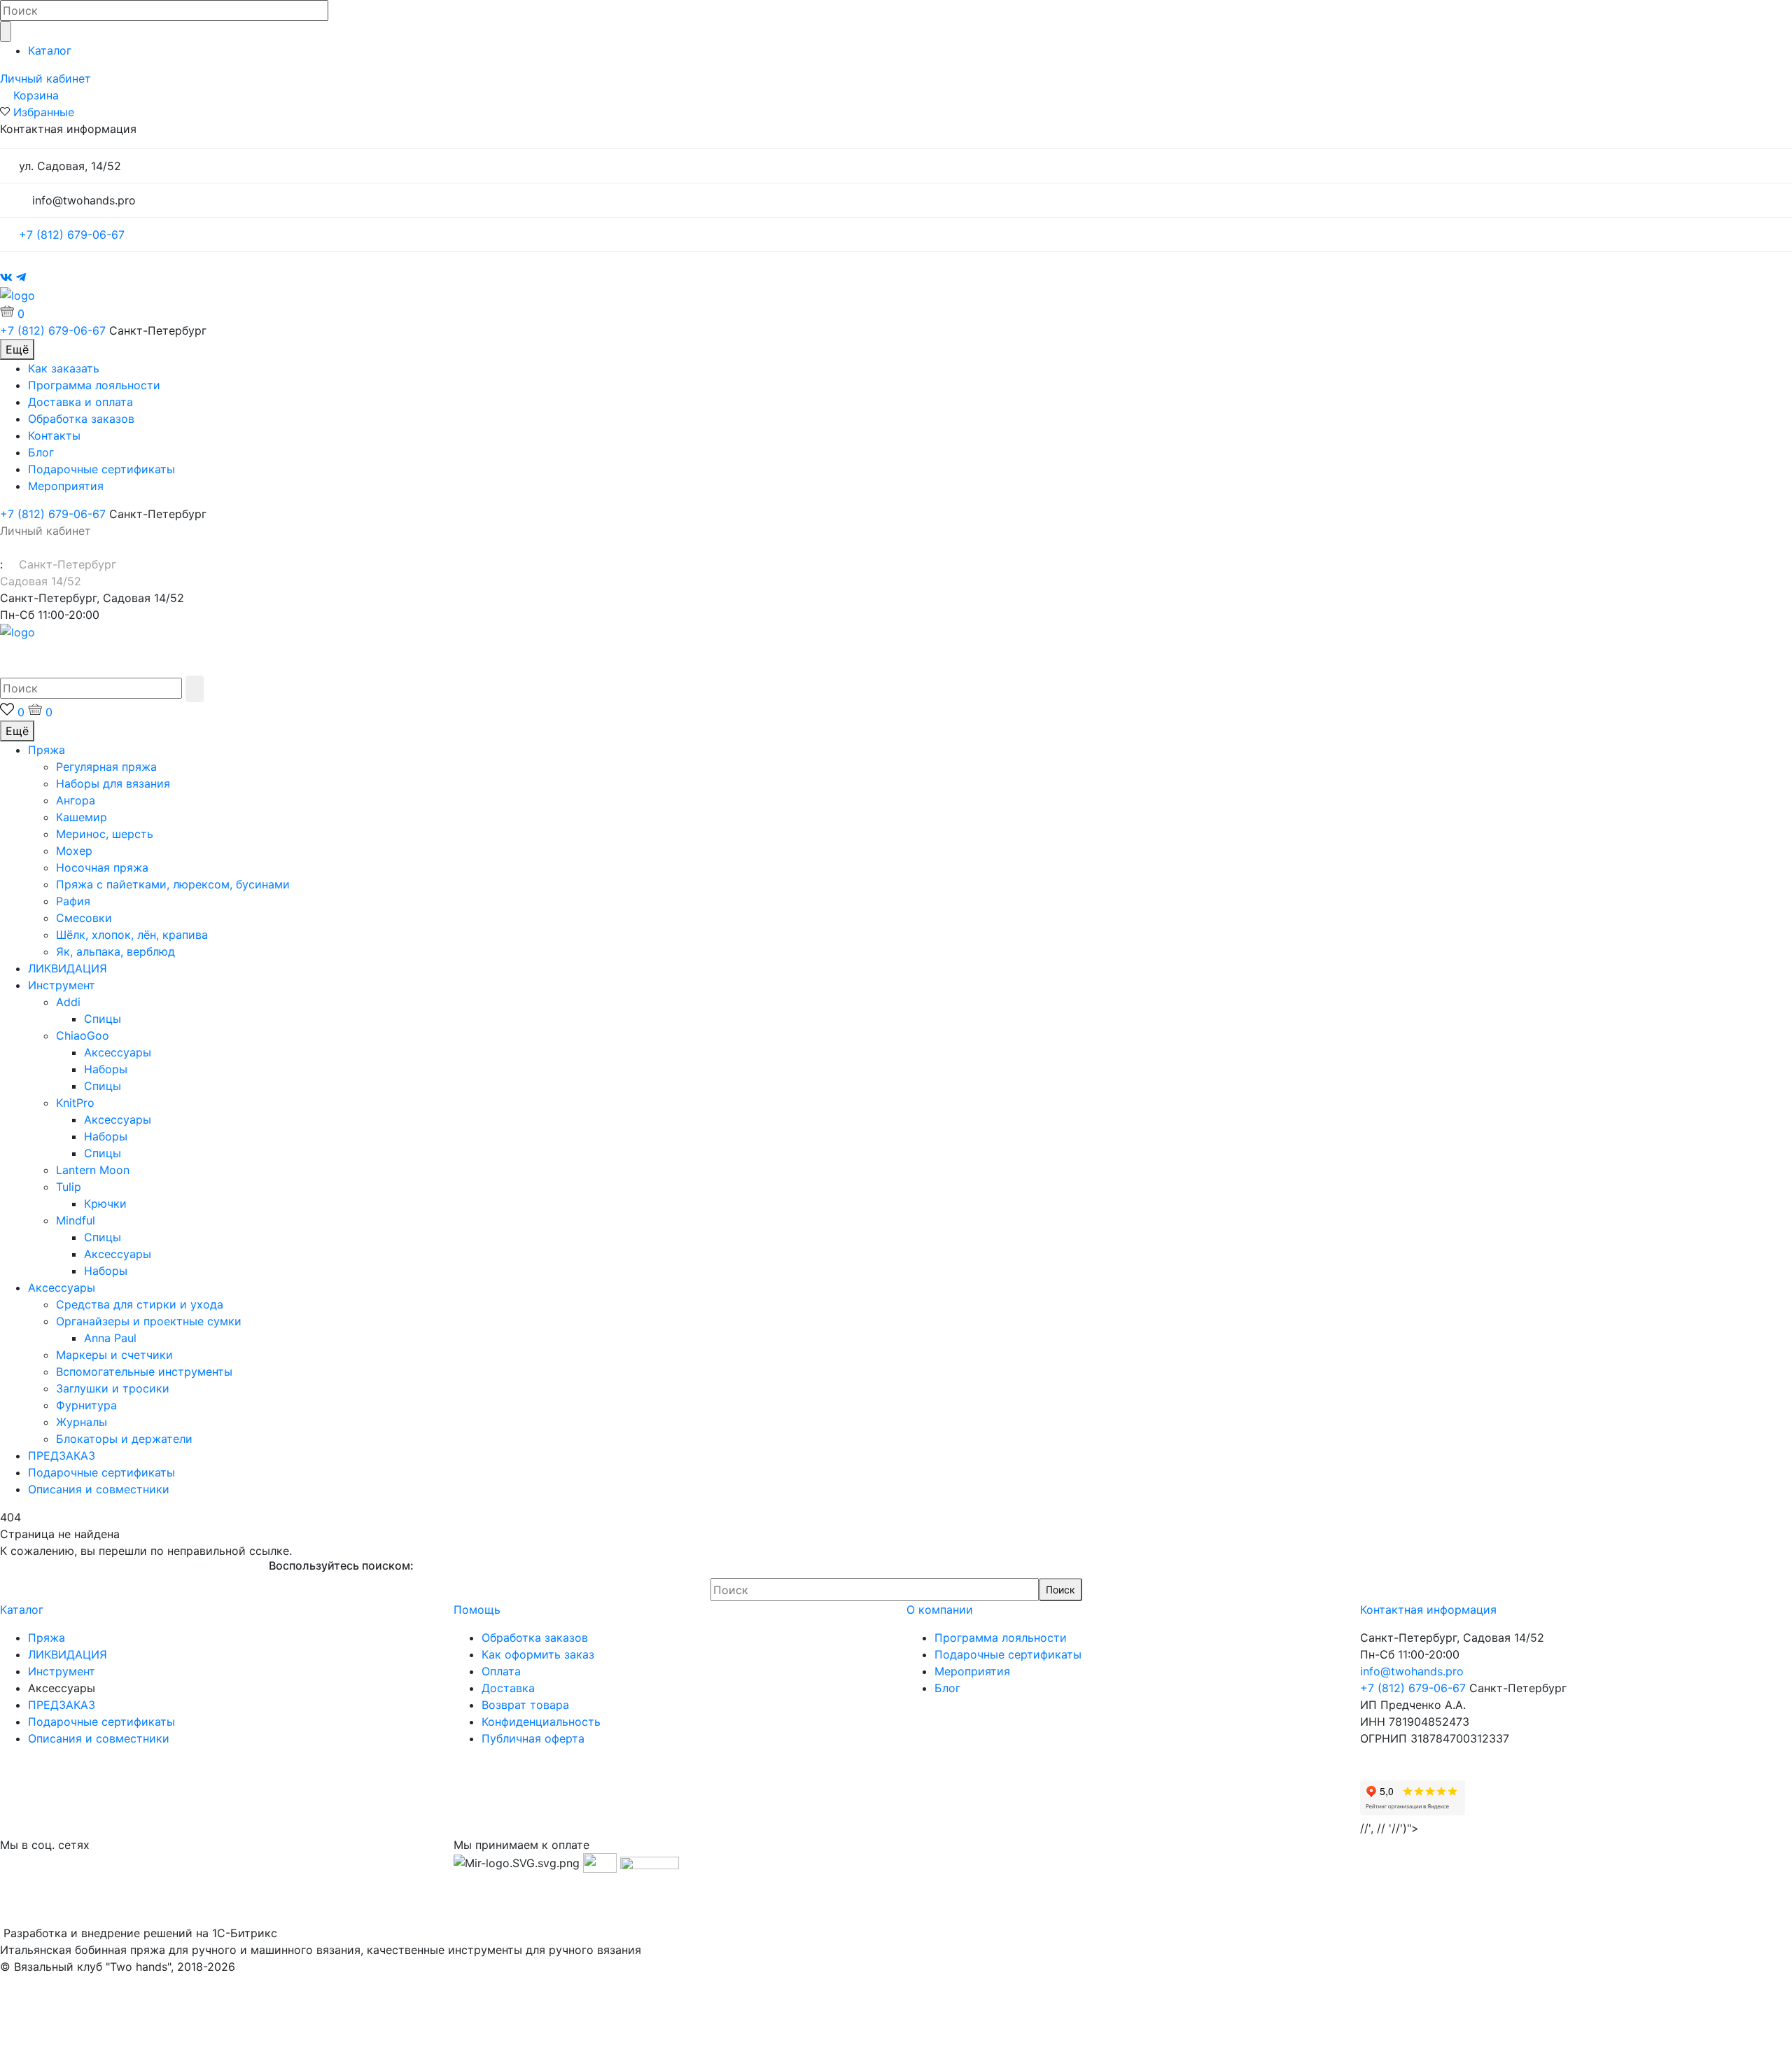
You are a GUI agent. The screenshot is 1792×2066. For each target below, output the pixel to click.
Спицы (103, 1019)
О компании (940, 1610)
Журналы (82, 1422)
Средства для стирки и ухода (140, 1304)
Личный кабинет (45, 78)
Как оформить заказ (538, 1654)
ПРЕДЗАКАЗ (62, 1456)
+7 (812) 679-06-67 (72, 235)
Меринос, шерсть (105, 834)
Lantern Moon (93, 1170)
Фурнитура (86, 1405)
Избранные (44, 112)
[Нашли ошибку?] (896, 2058)
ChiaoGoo (83, 1035)
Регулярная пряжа (106, 767)
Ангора (76, 800)
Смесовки (84, 918)
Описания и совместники (99, 1489)
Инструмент (62, 985)
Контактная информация (1428, 1610)
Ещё (17, 349)
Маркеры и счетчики (114, 1355)
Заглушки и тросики (113, 1388)
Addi (68, 1002)
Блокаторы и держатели (124, 1439)
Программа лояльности (94, 385)
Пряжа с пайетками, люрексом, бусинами (173, 884)
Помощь (477, 1610)
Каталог (50, 50)
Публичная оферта (533, 1738)
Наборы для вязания (113, 783)
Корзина (36, 95)
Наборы (106, 1069)
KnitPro (75, 1103)
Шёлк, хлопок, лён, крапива (132, 935)
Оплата (501, 1671)
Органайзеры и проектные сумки (149, 1321)
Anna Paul (110, 1338)
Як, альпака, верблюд (115, 951)
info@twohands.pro (1412, 1671)
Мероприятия (66, 486)
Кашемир (82, 817)
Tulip (69, 1187)
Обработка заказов (81, 419)
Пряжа (47, 750)
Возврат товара (525, 1705)
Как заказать (64, 368)
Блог (41, 452)
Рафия (73, 901)
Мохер (74, 851)
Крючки (105, 1203)
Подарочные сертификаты (101, 469)
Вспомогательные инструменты (144, 1371)
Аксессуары (118, 1052)
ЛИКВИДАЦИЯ (68, 968)
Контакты (54, 435)
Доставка (508, 1688)
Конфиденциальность (541, 1722)
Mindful (76, 1220)
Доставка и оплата (80, 402)
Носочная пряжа (102, 867)
